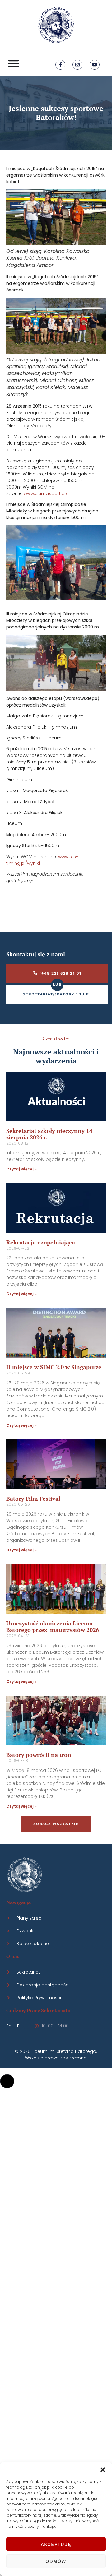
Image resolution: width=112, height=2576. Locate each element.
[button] (103, 2470)
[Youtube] (95, 65)
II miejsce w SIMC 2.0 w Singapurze (54, 1367)
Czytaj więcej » (21, 1169)
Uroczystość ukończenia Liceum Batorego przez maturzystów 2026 (53, 1627)
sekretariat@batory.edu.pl (57, 994)
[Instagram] (77, 65)
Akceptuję (56, 2544)
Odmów (56, 2561)
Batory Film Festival (33, 1499)
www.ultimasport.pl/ (46, 493)
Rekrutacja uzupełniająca (41, 1242)
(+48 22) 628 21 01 (61, 973)
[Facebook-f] (60, 65)
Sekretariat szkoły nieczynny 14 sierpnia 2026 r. (49, 1134)
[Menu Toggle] (14, 63)
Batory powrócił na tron (39, 1755)
